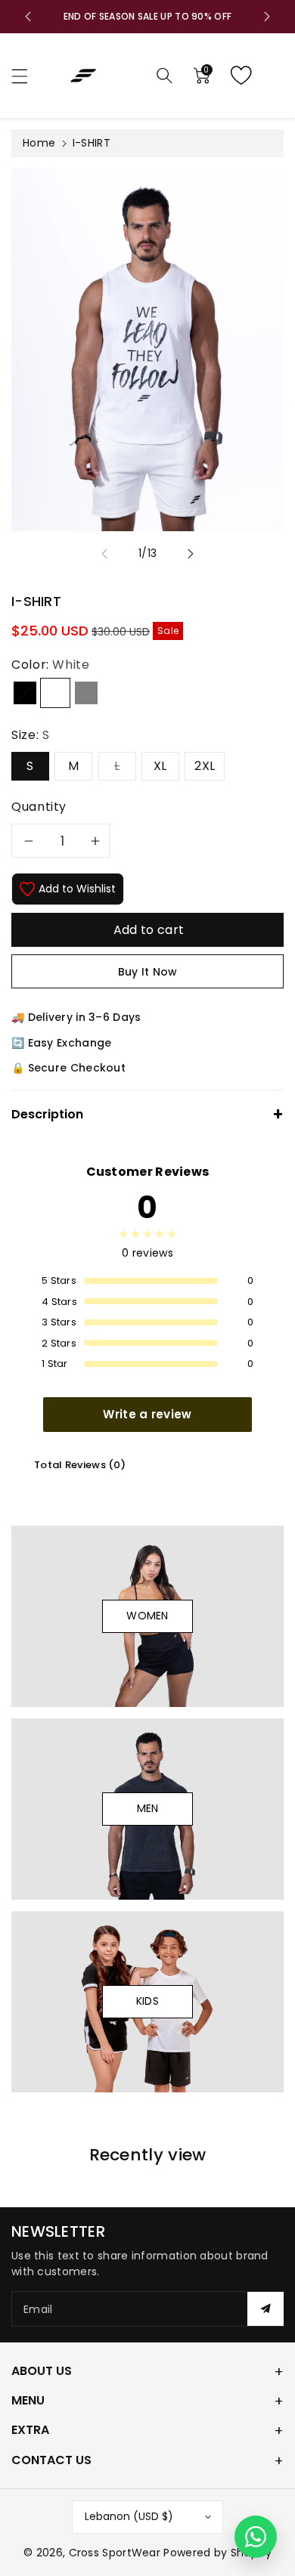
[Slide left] (104, 554)
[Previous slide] (28, 17)
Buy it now (148, 972)
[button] (26, 76)
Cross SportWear (115, 2553)
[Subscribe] (265, 2309)
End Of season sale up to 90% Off (148, 16)
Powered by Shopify (217, 2553)
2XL (205, 766)
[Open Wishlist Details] (253, 76)
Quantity (39, 807)
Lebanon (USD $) (129, 2516)
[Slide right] (191, 554)
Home (39, 143)
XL (160, 766)
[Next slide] (267, 17)
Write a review (147, 1414)
